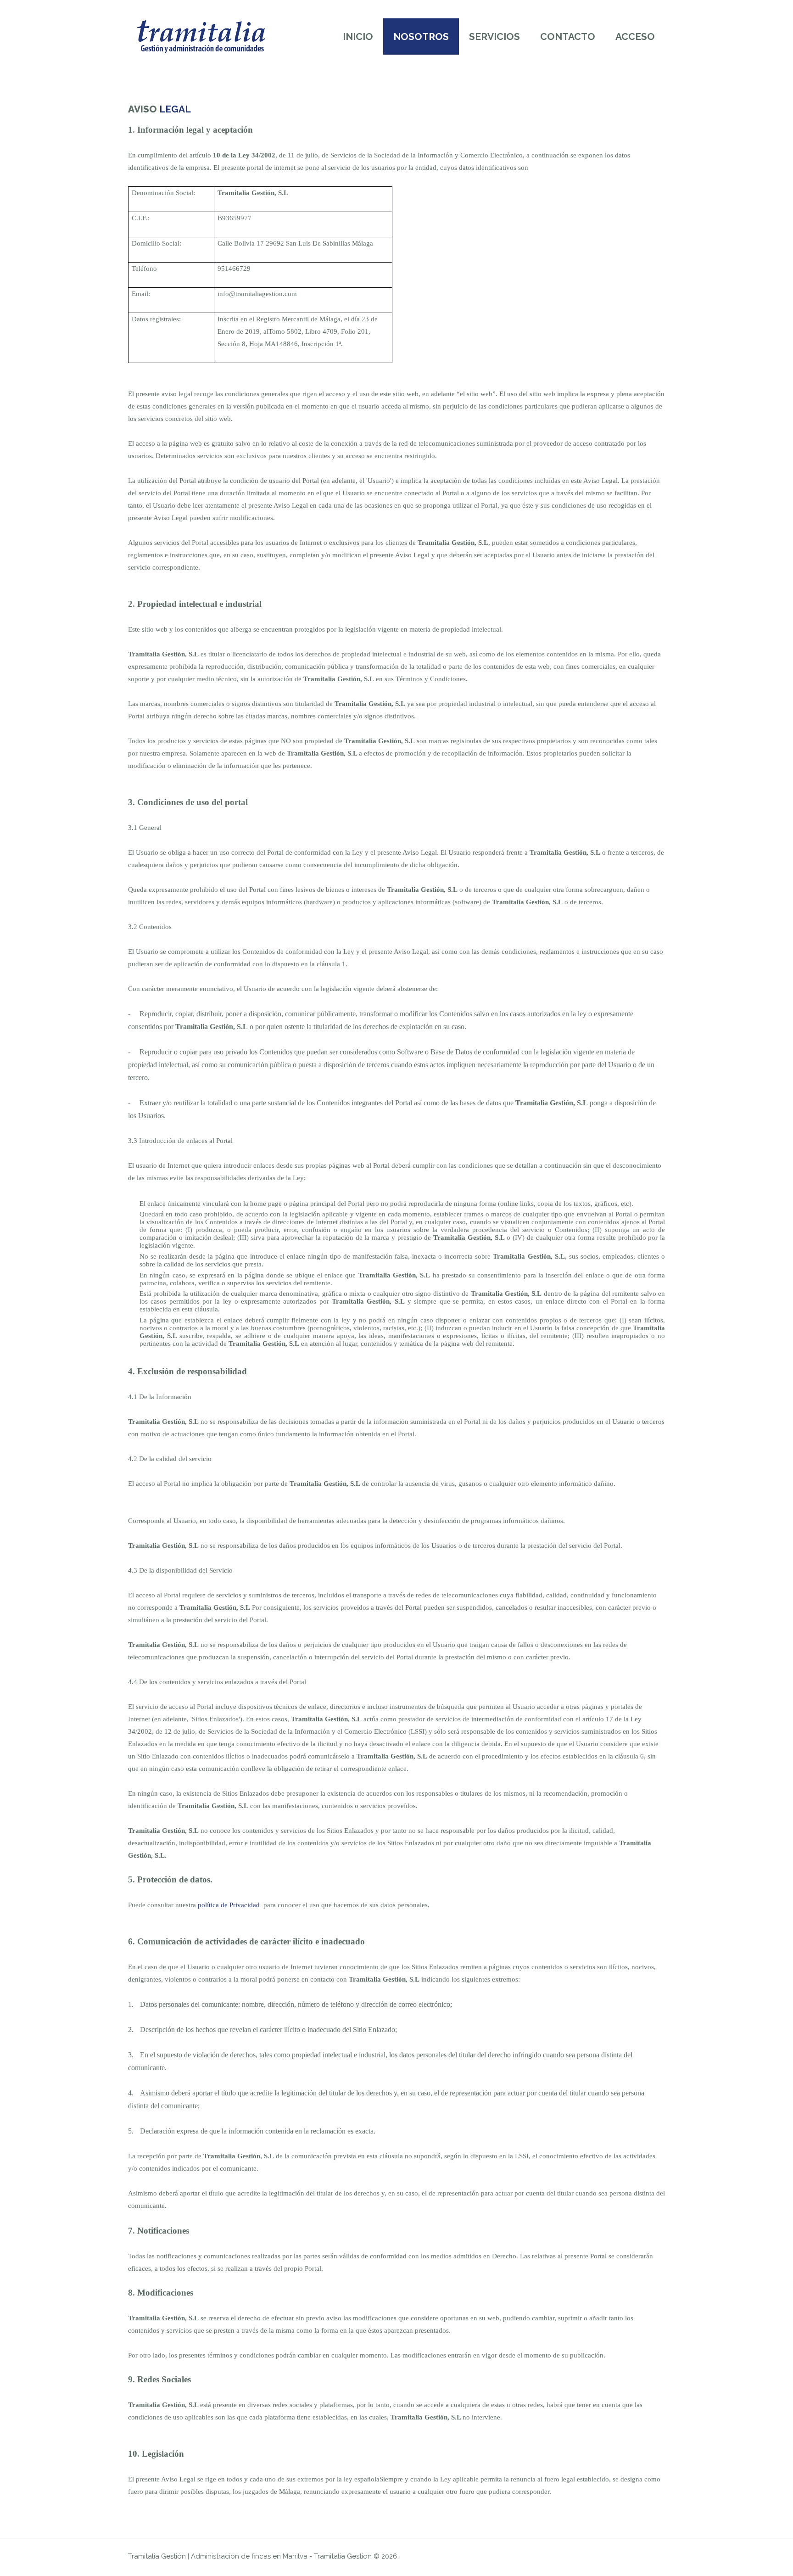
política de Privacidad (229, 1905)
